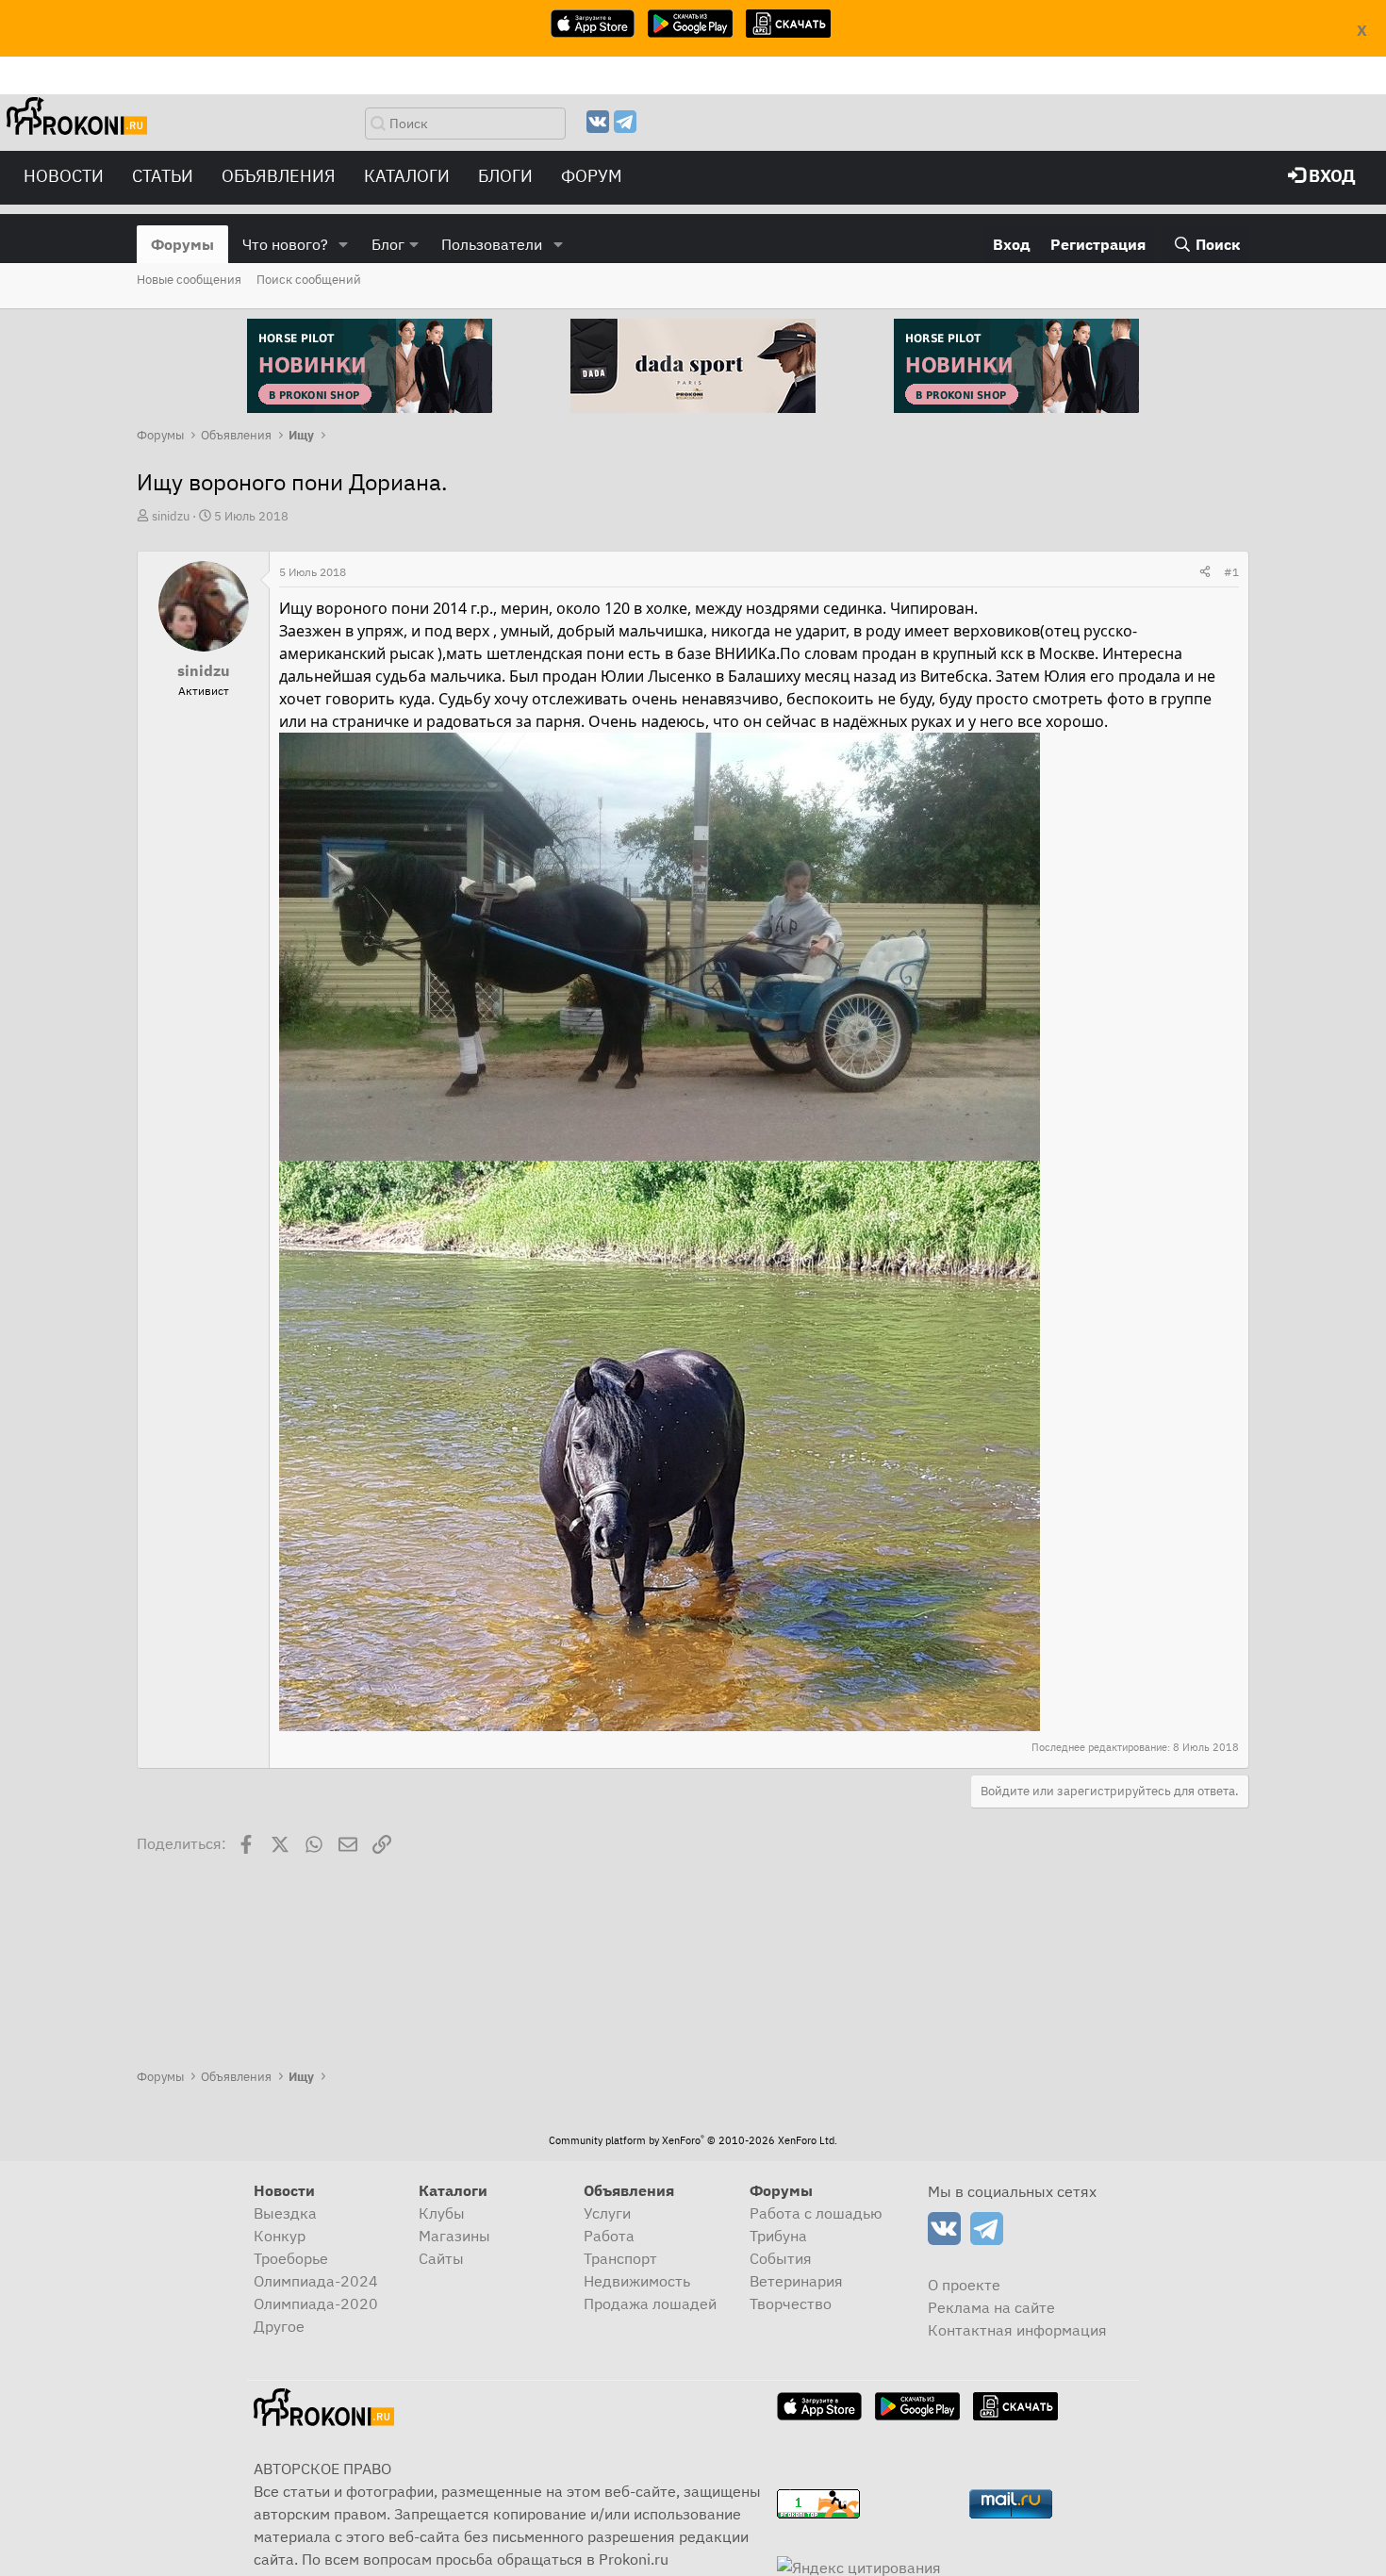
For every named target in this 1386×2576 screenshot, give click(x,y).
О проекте (964, 2285)
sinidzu (171, 516)
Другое (279, 2326)
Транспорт (620, 2258)
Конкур (280, 2236)
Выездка (285, 2213)
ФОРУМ (592, 176)
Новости (64, 176)
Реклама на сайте (991, 2307)
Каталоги (407, 176)
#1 (1231, 572)
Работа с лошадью (816, 2213)
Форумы (182, 244)
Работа (609, 2236)
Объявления (279, 176)
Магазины (454, 2236)
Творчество (791, 2304)
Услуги (607, 2213)
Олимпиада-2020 (316, 2304)
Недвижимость (637, 2281)
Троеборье (291, 2258)
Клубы (442, 2213)
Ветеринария (796, 2281)
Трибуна (778, 2236)
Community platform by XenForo (693, 2140)
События (781, 2258)
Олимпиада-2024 (316, 2281)
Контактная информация (1017, 2330)
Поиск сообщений (309, 280)
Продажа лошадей (650, 2304)
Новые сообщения (189, 280)
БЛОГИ (505, 176)
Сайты (441, 2258)
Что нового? (285, 244)
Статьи (163, 176)
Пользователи (492, 244)
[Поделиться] (1205, 572)
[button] (344, 244)
